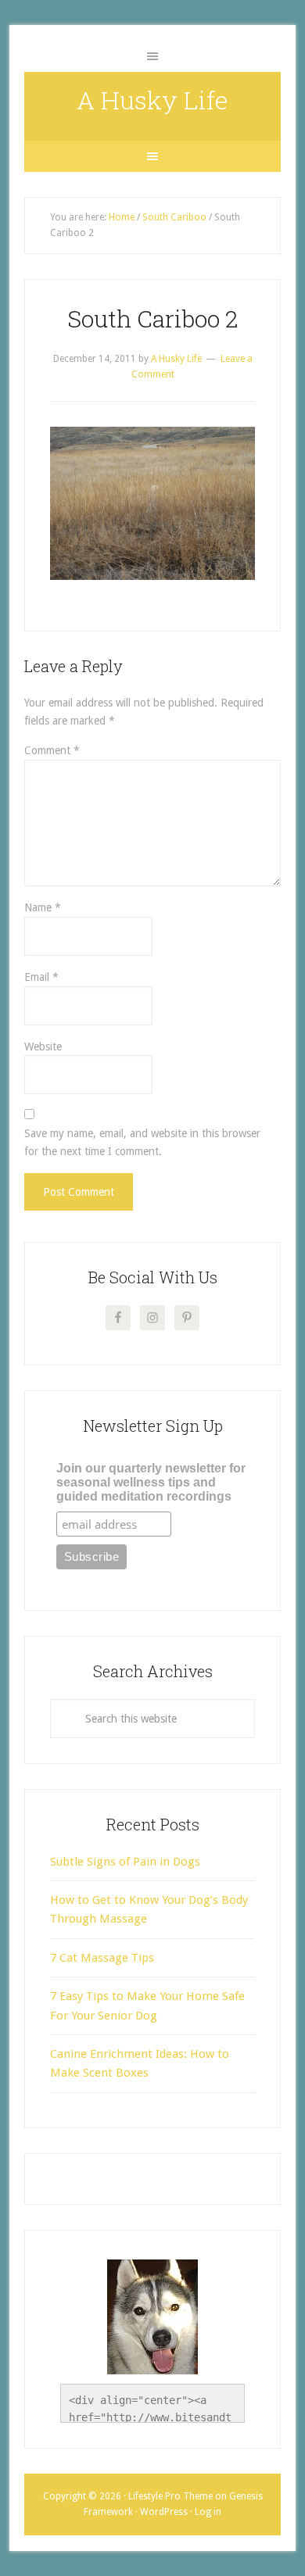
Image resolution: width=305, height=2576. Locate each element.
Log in (208, 2512)
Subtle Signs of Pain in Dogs (125, 1862)
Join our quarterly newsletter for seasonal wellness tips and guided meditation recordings (151, 1482)
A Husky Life (152, 100)
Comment (52, 750)
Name (43, 907)
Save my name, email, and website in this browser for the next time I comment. (142, 1142)
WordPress (164, 2512)
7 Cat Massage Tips (102, 1958)
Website (43, 1046)
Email (41, 977)
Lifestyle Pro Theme (170, 2496)
